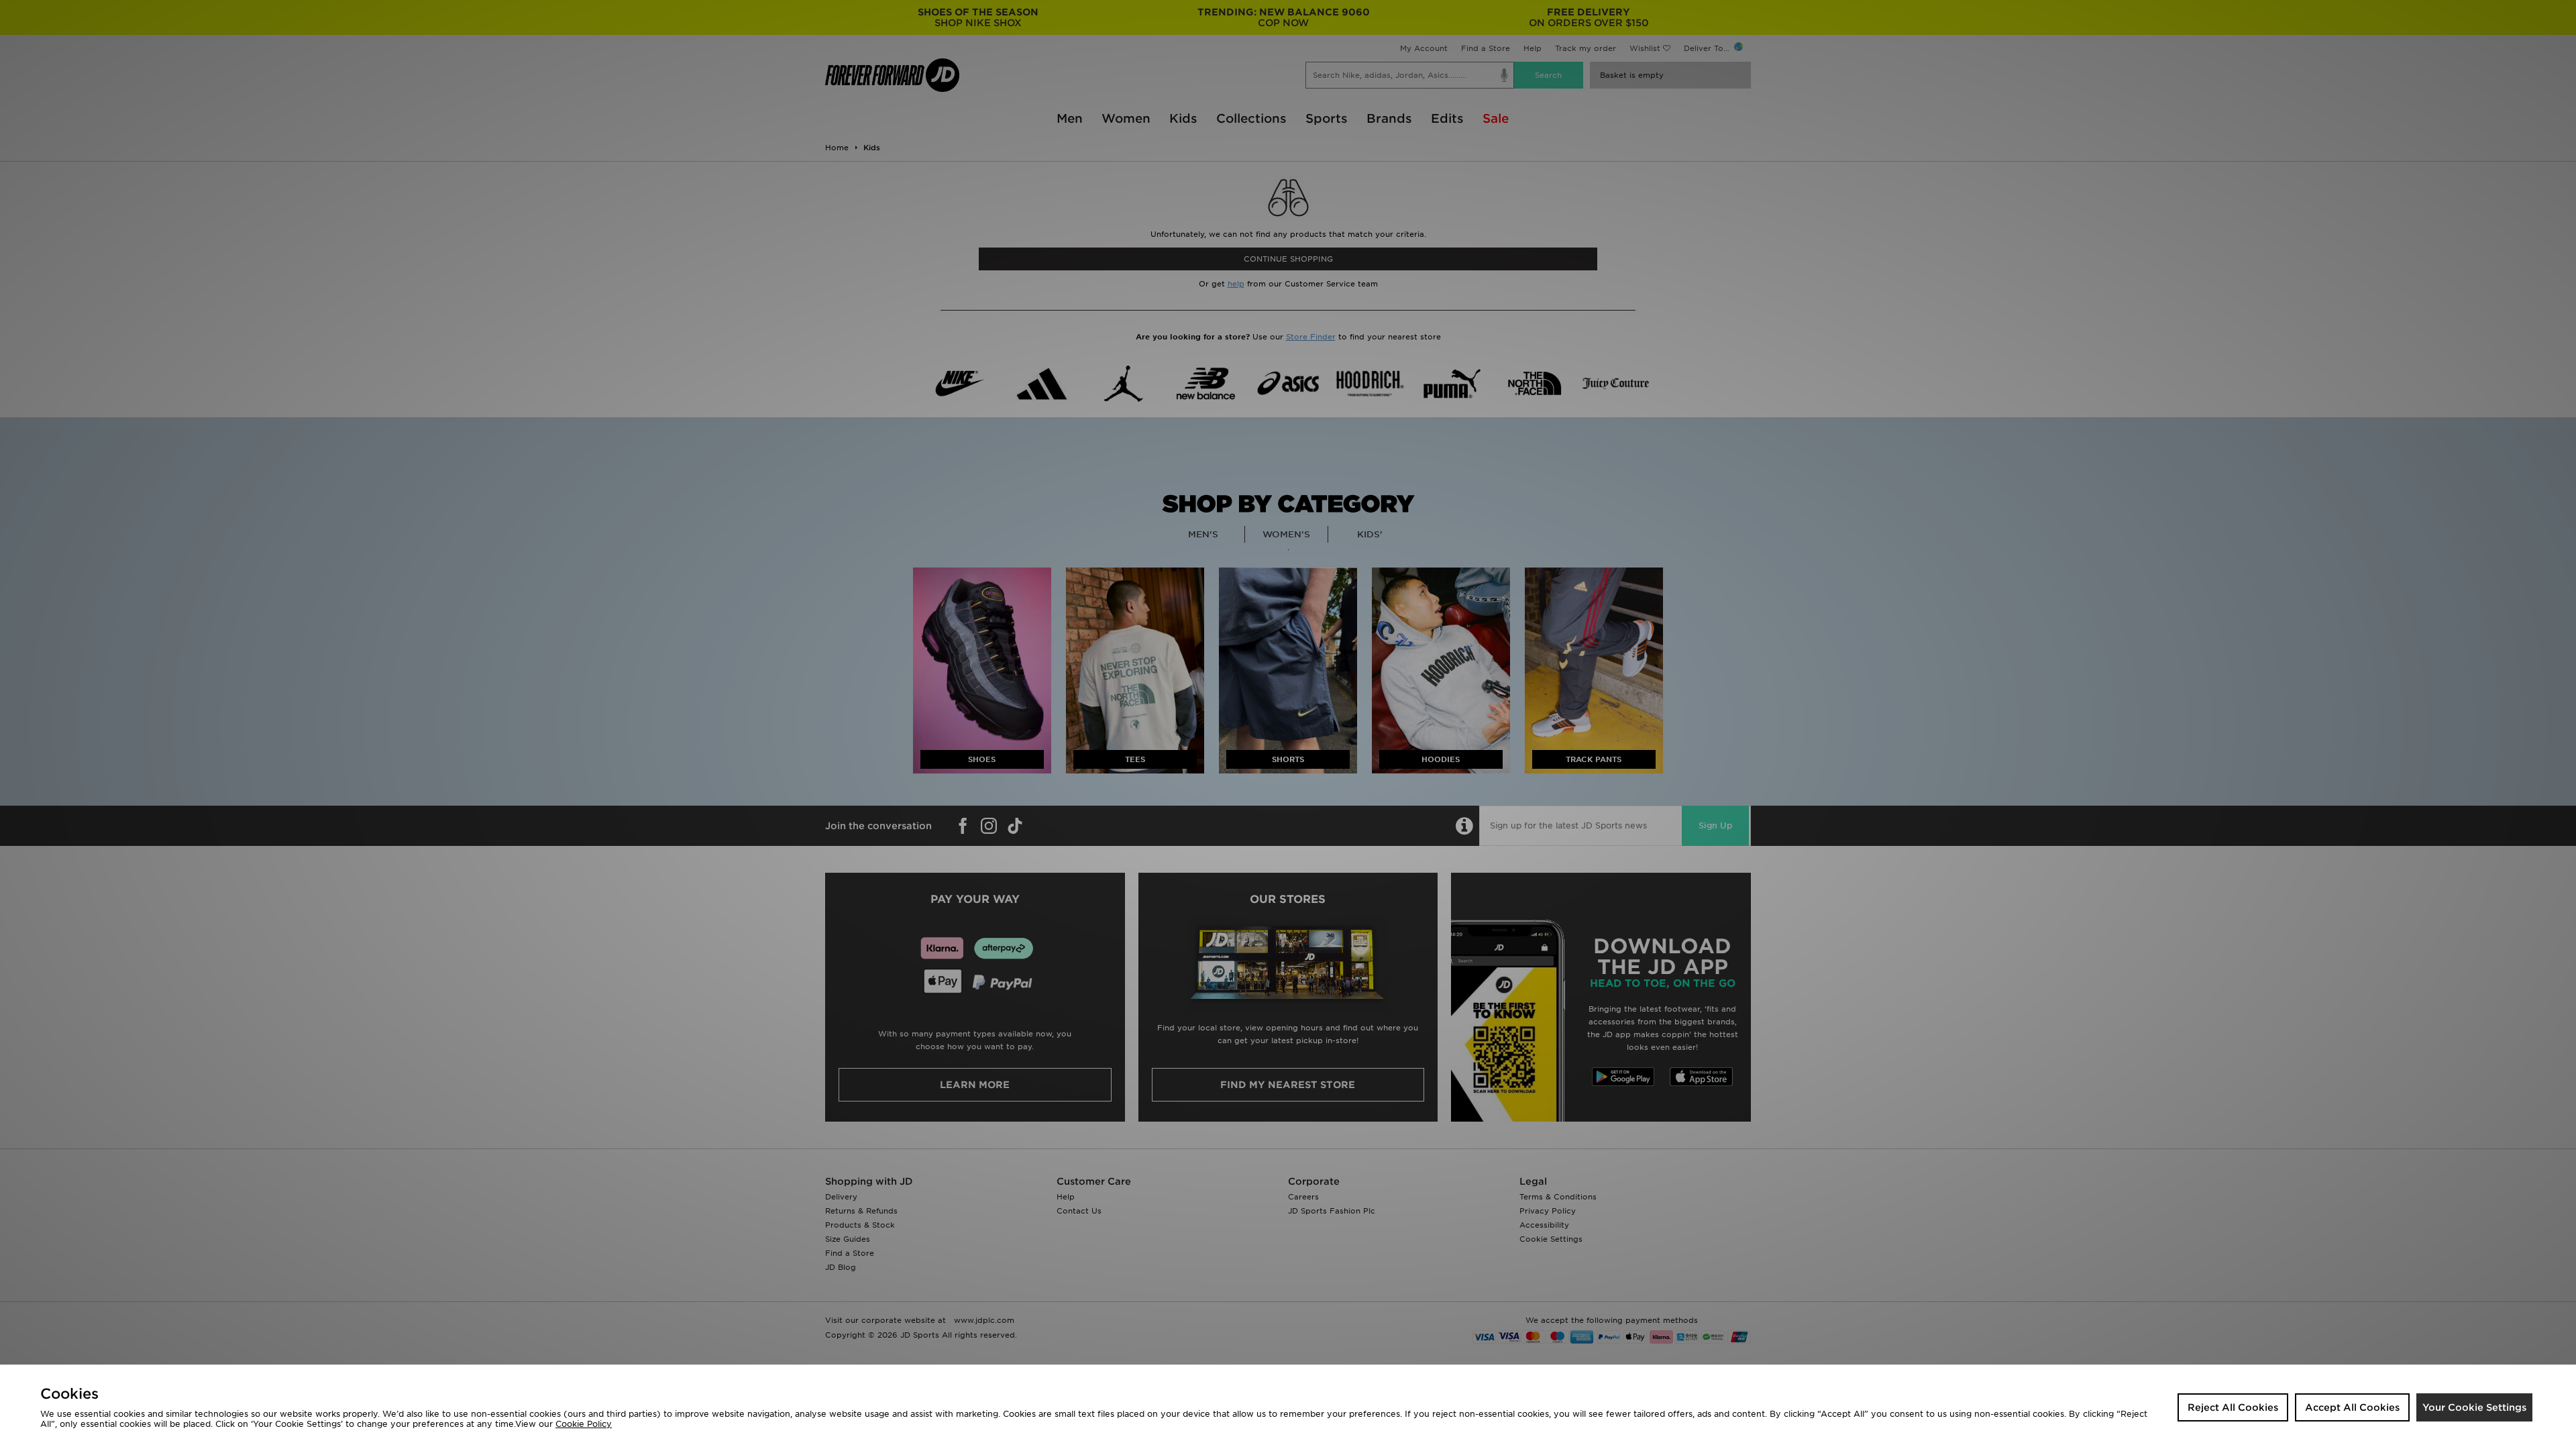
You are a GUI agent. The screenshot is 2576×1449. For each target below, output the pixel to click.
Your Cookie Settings (2474, 1407)
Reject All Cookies (2233, 1407)
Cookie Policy (584, 1424)
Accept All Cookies (2352, 1407)
